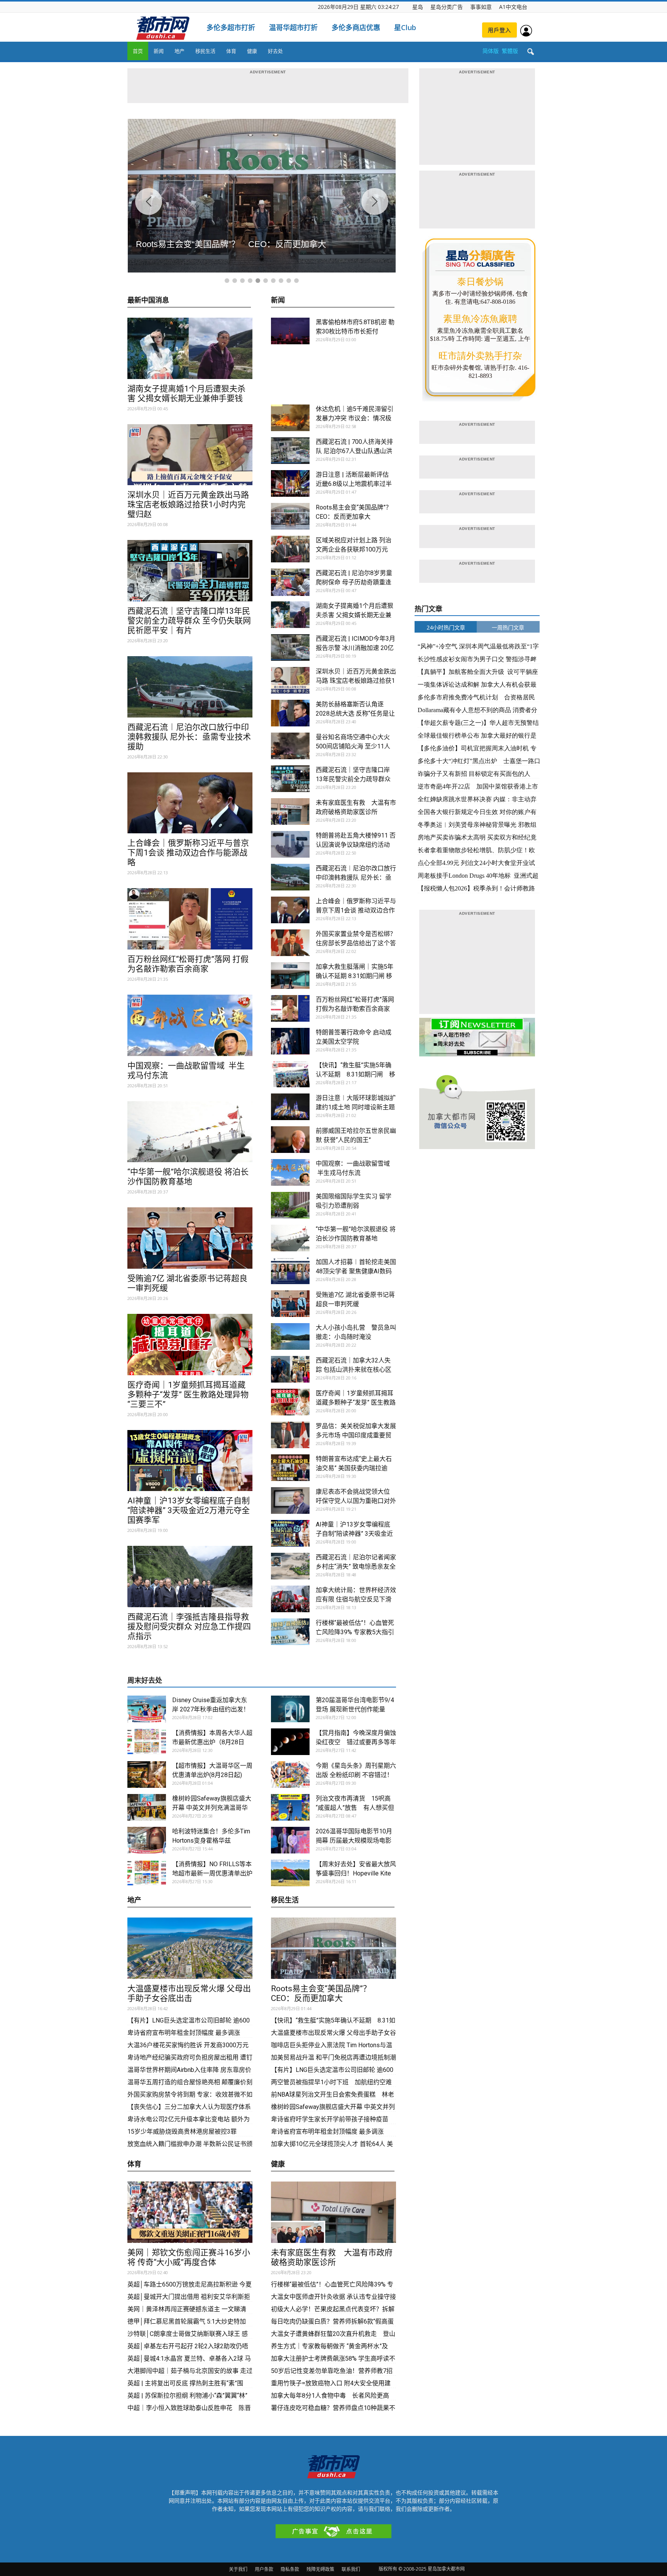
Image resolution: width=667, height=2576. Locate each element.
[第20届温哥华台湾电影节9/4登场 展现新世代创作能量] (290, 1709)
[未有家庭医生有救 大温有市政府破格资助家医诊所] (290, 812)
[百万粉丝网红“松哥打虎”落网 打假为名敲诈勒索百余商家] (190, 919)
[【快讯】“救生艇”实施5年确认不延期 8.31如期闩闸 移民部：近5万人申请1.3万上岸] (290, 1074)
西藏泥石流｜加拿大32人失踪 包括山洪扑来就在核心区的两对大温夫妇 (354, 1370)
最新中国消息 (148, 300)
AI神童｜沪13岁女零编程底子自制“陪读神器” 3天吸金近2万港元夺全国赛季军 (189, 1510)
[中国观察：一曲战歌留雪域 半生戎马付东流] (190, 1025)
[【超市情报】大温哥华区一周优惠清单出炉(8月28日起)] (147, 1775)
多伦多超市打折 (231, 27)
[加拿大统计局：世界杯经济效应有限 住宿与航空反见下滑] (290, 1599)
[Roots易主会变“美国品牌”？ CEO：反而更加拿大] (290, 516)
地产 (179, 51)
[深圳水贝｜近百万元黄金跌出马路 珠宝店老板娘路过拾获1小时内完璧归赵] (190, 455)
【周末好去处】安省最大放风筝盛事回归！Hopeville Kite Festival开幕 (356, 1873)
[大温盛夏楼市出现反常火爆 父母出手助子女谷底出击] (190, 1948)
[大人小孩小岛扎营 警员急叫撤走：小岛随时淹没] (290, 1336)
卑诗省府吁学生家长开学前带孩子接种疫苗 (330, 2119)
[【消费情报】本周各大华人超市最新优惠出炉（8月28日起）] (147, 1742)
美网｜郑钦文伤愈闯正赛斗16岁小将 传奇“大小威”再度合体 (189, 2257)
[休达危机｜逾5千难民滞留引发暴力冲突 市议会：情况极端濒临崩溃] (290, 418)
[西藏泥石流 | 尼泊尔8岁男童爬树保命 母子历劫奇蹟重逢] (290, 582)
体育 (231, 51)
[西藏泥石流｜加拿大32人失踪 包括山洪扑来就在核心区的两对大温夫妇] (290, 1369)
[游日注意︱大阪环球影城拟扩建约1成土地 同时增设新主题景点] (290, 1107)
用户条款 (264, 2569)
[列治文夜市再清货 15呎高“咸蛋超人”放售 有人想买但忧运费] (290, 1807)
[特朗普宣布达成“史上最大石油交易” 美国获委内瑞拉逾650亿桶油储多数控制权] (290, 1468)
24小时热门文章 (446, 627)
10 (296, 281)
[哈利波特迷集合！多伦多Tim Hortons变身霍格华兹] (147, 1840)
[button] (530, 52)
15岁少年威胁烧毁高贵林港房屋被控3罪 (182, 2132)
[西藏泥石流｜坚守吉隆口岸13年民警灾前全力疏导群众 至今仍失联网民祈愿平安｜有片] (190, 571)
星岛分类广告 (447, 7)
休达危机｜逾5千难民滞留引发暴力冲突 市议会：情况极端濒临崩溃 (355, 418)
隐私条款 (290, 2569)
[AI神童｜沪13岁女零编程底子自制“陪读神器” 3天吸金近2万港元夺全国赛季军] (190, 1461)
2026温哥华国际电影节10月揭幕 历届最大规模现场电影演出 (354, 1841)
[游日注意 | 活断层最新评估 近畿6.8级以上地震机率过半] (290, 483)
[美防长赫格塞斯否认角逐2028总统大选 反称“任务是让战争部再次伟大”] (290, 713)
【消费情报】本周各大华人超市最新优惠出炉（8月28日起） (212, 1742)
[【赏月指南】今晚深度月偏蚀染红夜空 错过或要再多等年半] (290, 1742)
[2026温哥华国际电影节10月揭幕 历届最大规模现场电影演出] (290, 1840)
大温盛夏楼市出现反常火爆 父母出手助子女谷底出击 (189, 1993)
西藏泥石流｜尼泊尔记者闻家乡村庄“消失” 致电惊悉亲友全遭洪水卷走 (356, 1566)
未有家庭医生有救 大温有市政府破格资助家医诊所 (332, 2257)
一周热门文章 (508, 627)
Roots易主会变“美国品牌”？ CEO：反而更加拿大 (325, 1993)
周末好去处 (145, 1680)
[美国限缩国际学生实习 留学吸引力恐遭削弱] (290, 1205)
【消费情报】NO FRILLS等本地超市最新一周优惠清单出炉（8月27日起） (212, 1873)
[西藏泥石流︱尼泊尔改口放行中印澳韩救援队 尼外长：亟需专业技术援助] (190, 687)
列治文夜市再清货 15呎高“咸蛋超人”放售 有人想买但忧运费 (355, 1808)
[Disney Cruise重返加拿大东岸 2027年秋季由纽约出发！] (147, 1709)
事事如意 (481, 7)
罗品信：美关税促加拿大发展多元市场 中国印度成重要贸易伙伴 (356, 1435)
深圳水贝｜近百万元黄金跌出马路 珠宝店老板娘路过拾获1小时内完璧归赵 (188, 504)
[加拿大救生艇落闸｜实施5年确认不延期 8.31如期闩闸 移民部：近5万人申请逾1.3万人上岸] (290, 976)
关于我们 (238, 2569)
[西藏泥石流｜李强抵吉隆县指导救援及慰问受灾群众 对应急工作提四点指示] (190, 1577)
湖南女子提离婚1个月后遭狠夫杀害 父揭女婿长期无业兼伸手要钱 (186, 394)
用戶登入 (499, 30)
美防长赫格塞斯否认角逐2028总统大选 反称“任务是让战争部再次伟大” (355, 713)
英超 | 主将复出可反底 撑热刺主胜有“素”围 (185, 2383)
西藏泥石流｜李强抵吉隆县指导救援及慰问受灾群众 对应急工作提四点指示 (189, 1627)
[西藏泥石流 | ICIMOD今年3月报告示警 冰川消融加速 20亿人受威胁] (290, 647)
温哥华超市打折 (293, 27)
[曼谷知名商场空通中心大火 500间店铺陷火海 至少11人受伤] (290, 746)
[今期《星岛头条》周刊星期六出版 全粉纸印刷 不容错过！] (290, 1775)
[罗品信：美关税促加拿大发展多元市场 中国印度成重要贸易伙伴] (290, 1435)
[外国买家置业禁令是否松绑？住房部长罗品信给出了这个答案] (290, 943)
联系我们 (351, 2569)
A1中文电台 (513, 7)
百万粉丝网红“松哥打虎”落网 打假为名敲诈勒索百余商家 (188, 964)
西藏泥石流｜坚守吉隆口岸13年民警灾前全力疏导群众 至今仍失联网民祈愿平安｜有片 (189, 621)
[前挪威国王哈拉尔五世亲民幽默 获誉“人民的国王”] (290, 1140)
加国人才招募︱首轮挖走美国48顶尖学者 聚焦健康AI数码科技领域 (356, 1271)
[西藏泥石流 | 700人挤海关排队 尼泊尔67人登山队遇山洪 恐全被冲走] (290, 451)
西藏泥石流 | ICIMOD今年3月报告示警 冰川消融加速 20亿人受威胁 (356, 648)
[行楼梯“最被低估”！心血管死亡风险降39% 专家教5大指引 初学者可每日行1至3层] (290, 1632)
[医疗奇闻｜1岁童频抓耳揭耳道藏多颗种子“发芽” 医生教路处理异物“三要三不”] (190, 1345)
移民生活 (205, 51)
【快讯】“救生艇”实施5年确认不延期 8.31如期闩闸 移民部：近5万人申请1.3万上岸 (356, 1074)
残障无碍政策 (320, 2569)
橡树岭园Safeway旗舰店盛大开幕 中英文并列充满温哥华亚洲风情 (212, 1808)
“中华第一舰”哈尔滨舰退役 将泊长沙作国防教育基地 (188, 1177)
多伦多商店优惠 (356, 27)
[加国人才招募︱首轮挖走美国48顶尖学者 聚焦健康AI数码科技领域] (290, 1271)
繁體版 (510, 51)
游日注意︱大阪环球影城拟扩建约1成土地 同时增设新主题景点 (356, 1107)
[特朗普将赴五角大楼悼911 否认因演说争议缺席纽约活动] (290, 844)
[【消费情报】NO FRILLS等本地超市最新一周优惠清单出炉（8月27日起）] (147, 1873)
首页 (138, 51)
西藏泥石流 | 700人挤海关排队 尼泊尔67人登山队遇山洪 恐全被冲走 (354, 451)
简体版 (491, 51)
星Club (405, 27)
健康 (252, 51)
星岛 (418, 7)
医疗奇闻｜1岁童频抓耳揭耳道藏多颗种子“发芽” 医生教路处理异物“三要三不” (188, 1395)
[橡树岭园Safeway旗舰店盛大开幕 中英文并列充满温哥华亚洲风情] (147, 1807)
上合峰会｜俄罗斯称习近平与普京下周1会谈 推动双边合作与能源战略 (188, 853)
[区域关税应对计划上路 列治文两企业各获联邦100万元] (290, 549)
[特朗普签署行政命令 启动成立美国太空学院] (290, 1041)
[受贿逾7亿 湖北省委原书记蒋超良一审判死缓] (190, 1238)
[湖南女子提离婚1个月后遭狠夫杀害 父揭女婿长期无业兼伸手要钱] (190, 348)
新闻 (159, 51)
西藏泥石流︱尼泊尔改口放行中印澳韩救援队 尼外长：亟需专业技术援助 (189, 737)
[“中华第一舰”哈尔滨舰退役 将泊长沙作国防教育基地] (190, 1132)
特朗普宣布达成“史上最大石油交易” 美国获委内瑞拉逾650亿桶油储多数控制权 (354, 1468)
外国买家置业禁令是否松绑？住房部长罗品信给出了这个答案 (356, 943)
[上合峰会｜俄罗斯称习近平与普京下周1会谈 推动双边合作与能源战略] (190, 803)
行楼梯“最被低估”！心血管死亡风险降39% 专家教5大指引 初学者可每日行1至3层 (355, 1632)
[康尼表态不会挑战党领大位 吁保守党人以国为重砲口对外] (290, 1500)
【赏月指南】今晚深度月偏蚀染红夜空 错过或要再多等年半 (356, 1742)
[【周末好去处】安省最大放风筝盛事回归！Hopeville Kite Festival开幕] (290, 1873)
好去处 (275, 51)
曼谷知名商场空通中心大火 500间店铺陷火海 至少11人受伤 (353, 746)
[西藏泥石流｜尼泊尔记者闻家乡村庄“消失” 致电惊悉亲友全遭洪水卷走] (290, 1566)
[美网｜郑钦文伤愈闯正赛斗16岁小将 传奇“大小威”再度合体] (190, 2212)
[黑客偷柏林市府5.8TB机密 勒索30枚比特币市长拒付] (290, 331)
